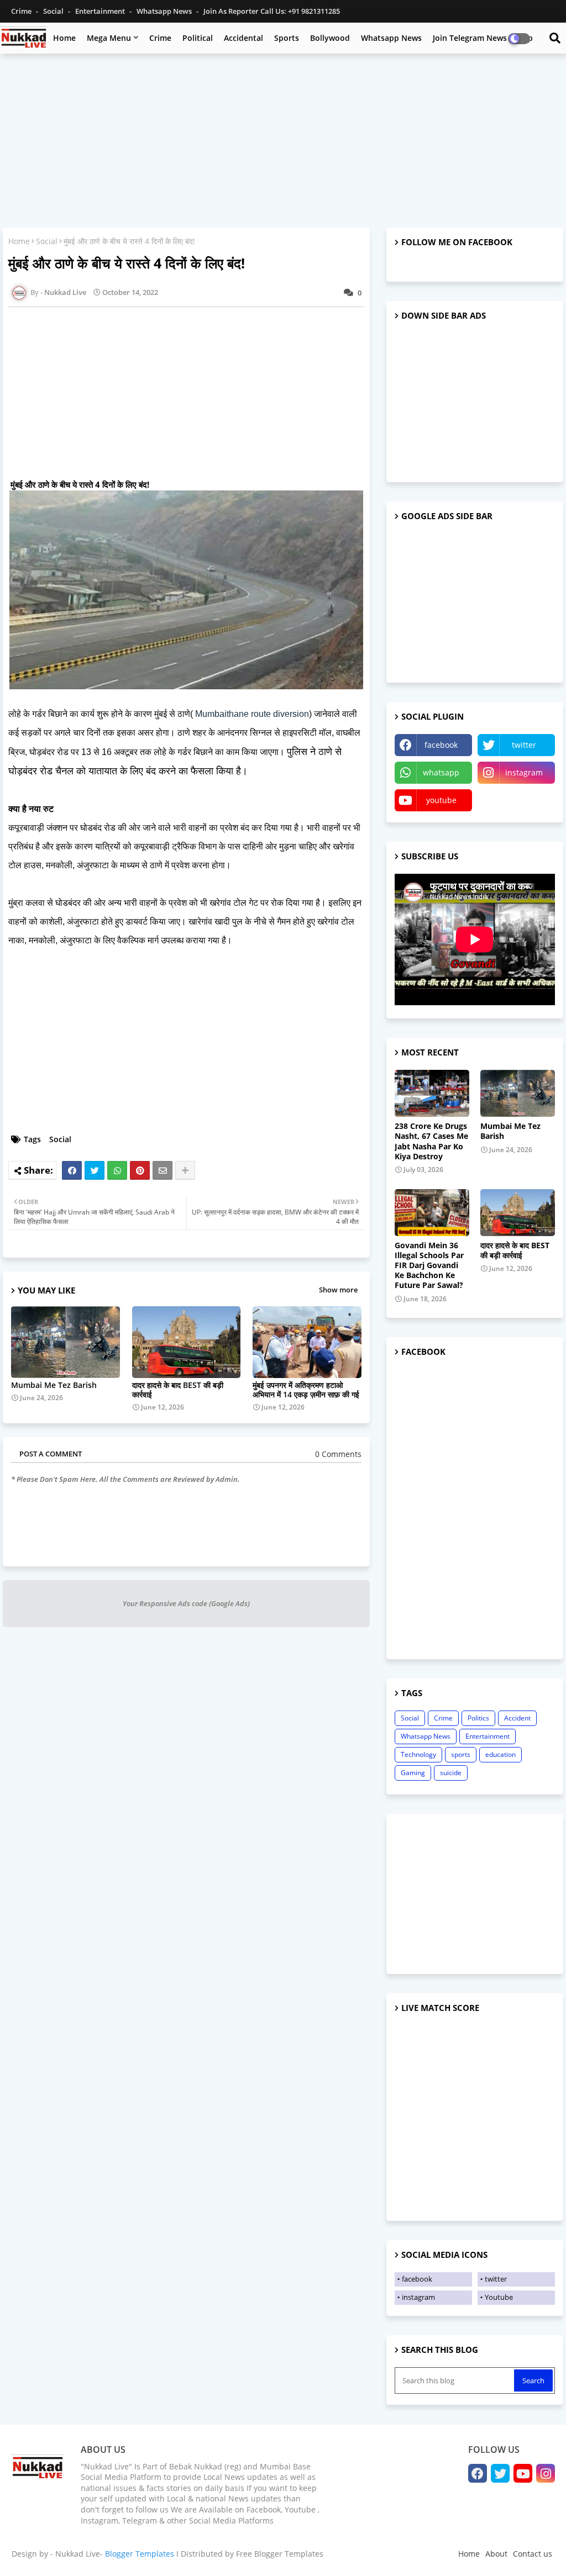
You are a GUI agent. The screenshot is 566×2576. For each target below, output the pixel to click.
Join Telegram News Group (483, 38)
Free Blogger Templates (280, 2554)
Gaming (413, 1773)
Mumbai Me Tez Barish (54, 1385)
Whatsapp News (165, 11)
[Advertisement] (283, 142)
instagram (524, 772)
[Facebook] (72, 1170)
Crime (22, 11)
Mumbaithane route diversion (252, 714)
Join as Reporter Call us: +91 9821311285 (272, 11)
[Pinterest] (140, 1170)
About (496, 2554)
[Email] (163, 1170)
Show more (338, 1290)
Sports (287, 38)
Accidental (243, 38)
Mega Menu (109, 38)
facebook (441, 745)
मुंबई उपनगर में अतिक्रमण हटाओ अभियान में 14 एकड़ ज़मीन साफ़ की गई (306, 1390)
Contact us (533, 2554)
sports (461, 1754)
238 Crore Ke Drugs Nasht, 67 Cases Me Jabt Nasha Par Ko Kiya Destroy (431, 1141)
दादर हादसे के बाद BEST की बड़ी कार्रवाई (178, 1390)
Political (198, 38)
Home (64, 38)
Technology (418, 1754)
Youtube (499, 2297)
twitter (524, 745)
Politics (478, 1718)
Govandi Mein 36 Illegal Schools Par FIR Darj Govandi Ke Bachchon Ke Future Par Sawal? (429, 1266)
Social (54, 11)
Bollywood (330, 38)
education (501, 1754)
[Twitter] (95, 1170)
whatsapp (441, 772)
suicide (451, 1773)
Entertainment (101, 11)
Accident (517, 1718)
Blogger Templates (140, 2554)
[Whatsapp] (117, 1170)
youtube (441, 800)
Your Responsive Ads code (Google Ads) (186, 1603)
